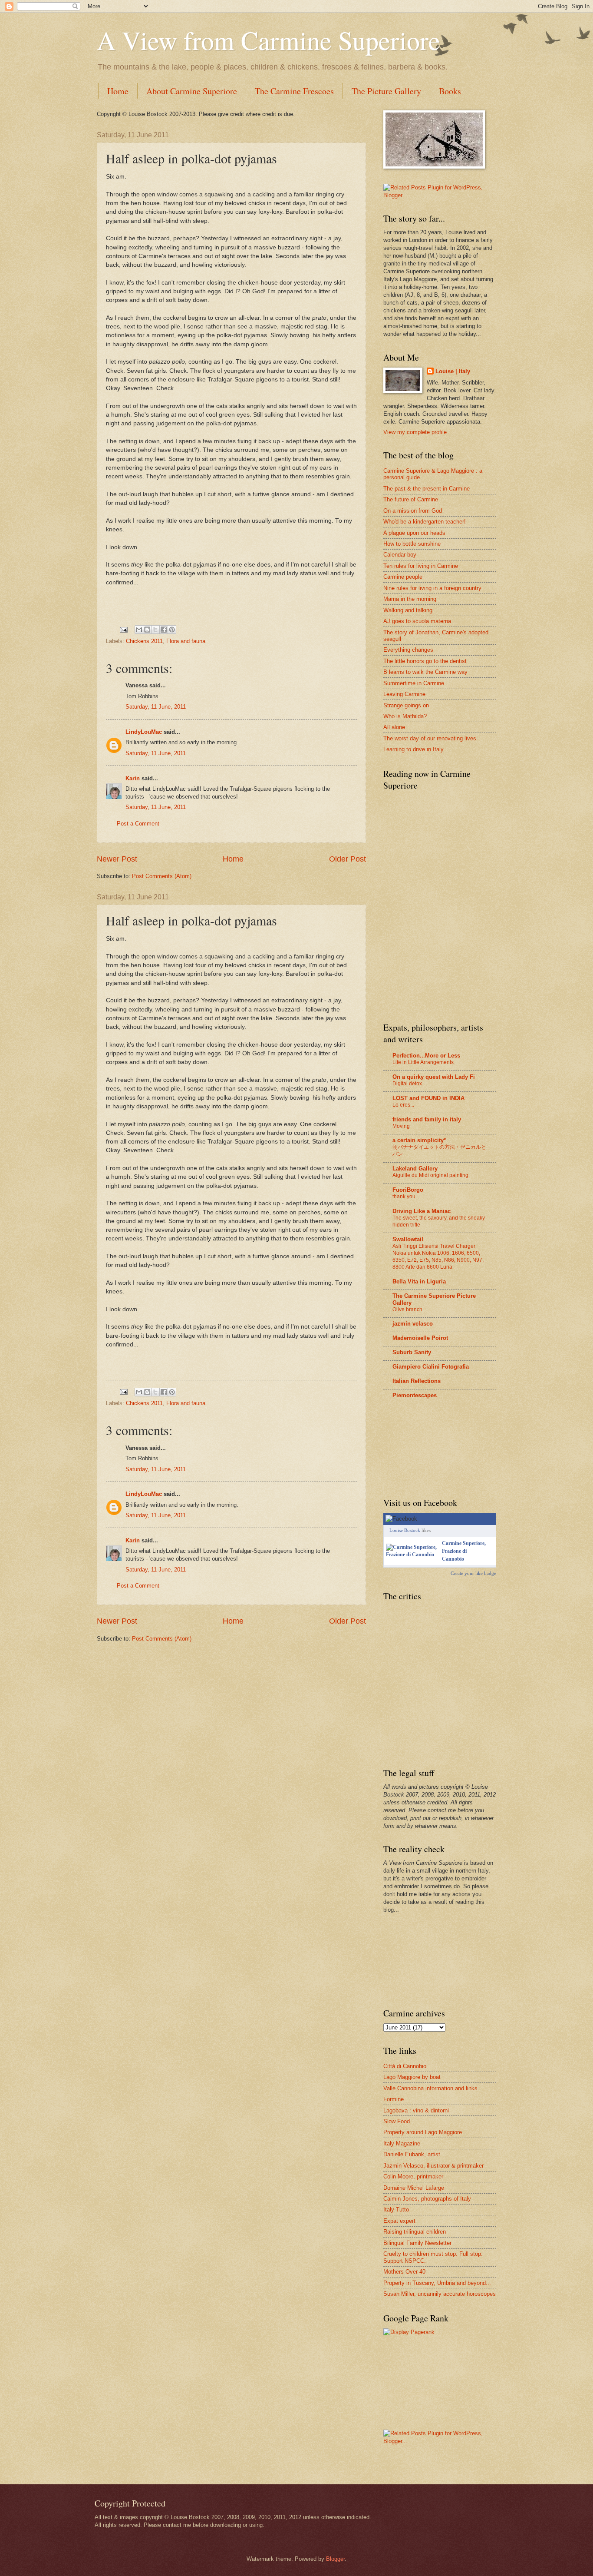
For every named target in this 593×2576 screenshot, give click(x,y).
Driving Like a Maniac (422, 1211)
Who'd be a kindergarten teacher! (425, 522)
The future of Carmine (411, 499)
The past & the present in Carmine (427, 489)
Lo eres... (403, 1105)
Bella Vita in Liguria (419, 1281)
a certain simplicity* (419, 1140)
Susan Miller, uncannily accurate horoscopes (440, 2294)
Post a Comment (138, 824)
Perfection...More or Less (426, 1056)
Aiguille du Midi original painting (430, 1175)
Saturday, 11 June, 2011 (156, 707)
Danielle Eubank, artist (412, 2154)
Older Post (348, 859)
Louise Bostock (405, 1530)
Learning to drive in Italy (413, 749)
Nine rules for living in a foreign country (432, 588)
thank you (404, 1197)
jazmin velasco (413, 1324)
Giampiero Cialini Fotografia (431, 1367)
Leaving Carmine (404, 694)
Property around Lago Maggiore (423, 2132)
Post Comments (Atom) (162, 876)
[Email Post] (123, 629)
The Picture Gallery (386, 91)
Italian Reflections (417, 1381)
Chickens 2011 (144, 641)
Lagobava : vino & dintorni (416, 2110)
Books (450, 91)
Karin (133, 778)
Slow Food (397, 2121)
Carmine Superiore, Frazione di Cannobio (464, 1551)
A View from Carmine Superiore (268, 40)
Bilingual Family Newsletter (417, 2243)
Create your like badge (473, 1573)
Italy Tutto (396, 2210)
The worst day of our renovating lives (430, 738)
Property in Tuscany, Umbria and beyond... (437, 2283)
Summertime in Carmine (414, 683)
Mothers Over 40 (404, 2272)
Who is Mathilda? (405, 716)
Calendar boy (400, 555)
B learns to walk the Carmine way (425, 672)
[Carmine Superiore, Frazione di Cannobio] (412, 1555)
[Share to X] (155, 630)
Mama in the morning (410, 599)
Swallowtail (408, 1239)
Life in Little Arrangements (423, 1062)
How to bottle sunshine (412, 544)
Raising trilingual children (415, 2232)
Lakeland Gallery (415, 1169)
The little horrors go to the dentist (425, 661)
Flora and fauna (186, 641)
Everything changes (408, 650)
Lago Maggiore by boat (412, 2077)
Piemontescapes (415, 1395)
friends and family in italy (427, 1119)
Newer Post (117, 859)
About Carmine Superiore (192, 91)
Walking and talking (408, 610)
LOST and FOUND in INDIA (428, 1098)
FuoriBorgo (408, 1190)
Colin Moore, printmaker (413, 2177)
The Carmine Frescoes (294, 91)
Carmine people (403, 577)
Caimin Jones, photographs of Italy (427, 2199)
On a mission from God (413, 511)
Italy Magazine (402, 2143)
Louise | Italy (453, 371)
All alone (394, 727)
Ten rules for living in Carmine (421, 566)
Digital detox (407, 1084)
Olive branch (407, 1310)
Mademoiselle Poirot (420, 1338)
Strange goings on (406, 705)
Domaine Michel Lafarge (414, 2188)
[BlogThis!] (147, 630)
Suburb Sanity (412, 1352)
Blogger (335, 2559)
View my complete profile (415, 432)
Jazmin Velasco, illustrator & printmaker (433, 2166)
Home (118, 91)
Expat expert (399, 2221)
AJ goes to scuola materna (417, 621)
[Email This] (139, 630)
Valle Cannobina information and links (430, 2088)
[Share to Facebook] (164, 630)
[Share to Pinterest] (172, 630)
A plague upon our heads (414, 533)
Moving (401, 1126)
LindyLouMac (144, 732)
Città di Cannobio (405, 2066)
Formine (394, 2099)
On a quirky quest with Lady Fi (434, 1077)
